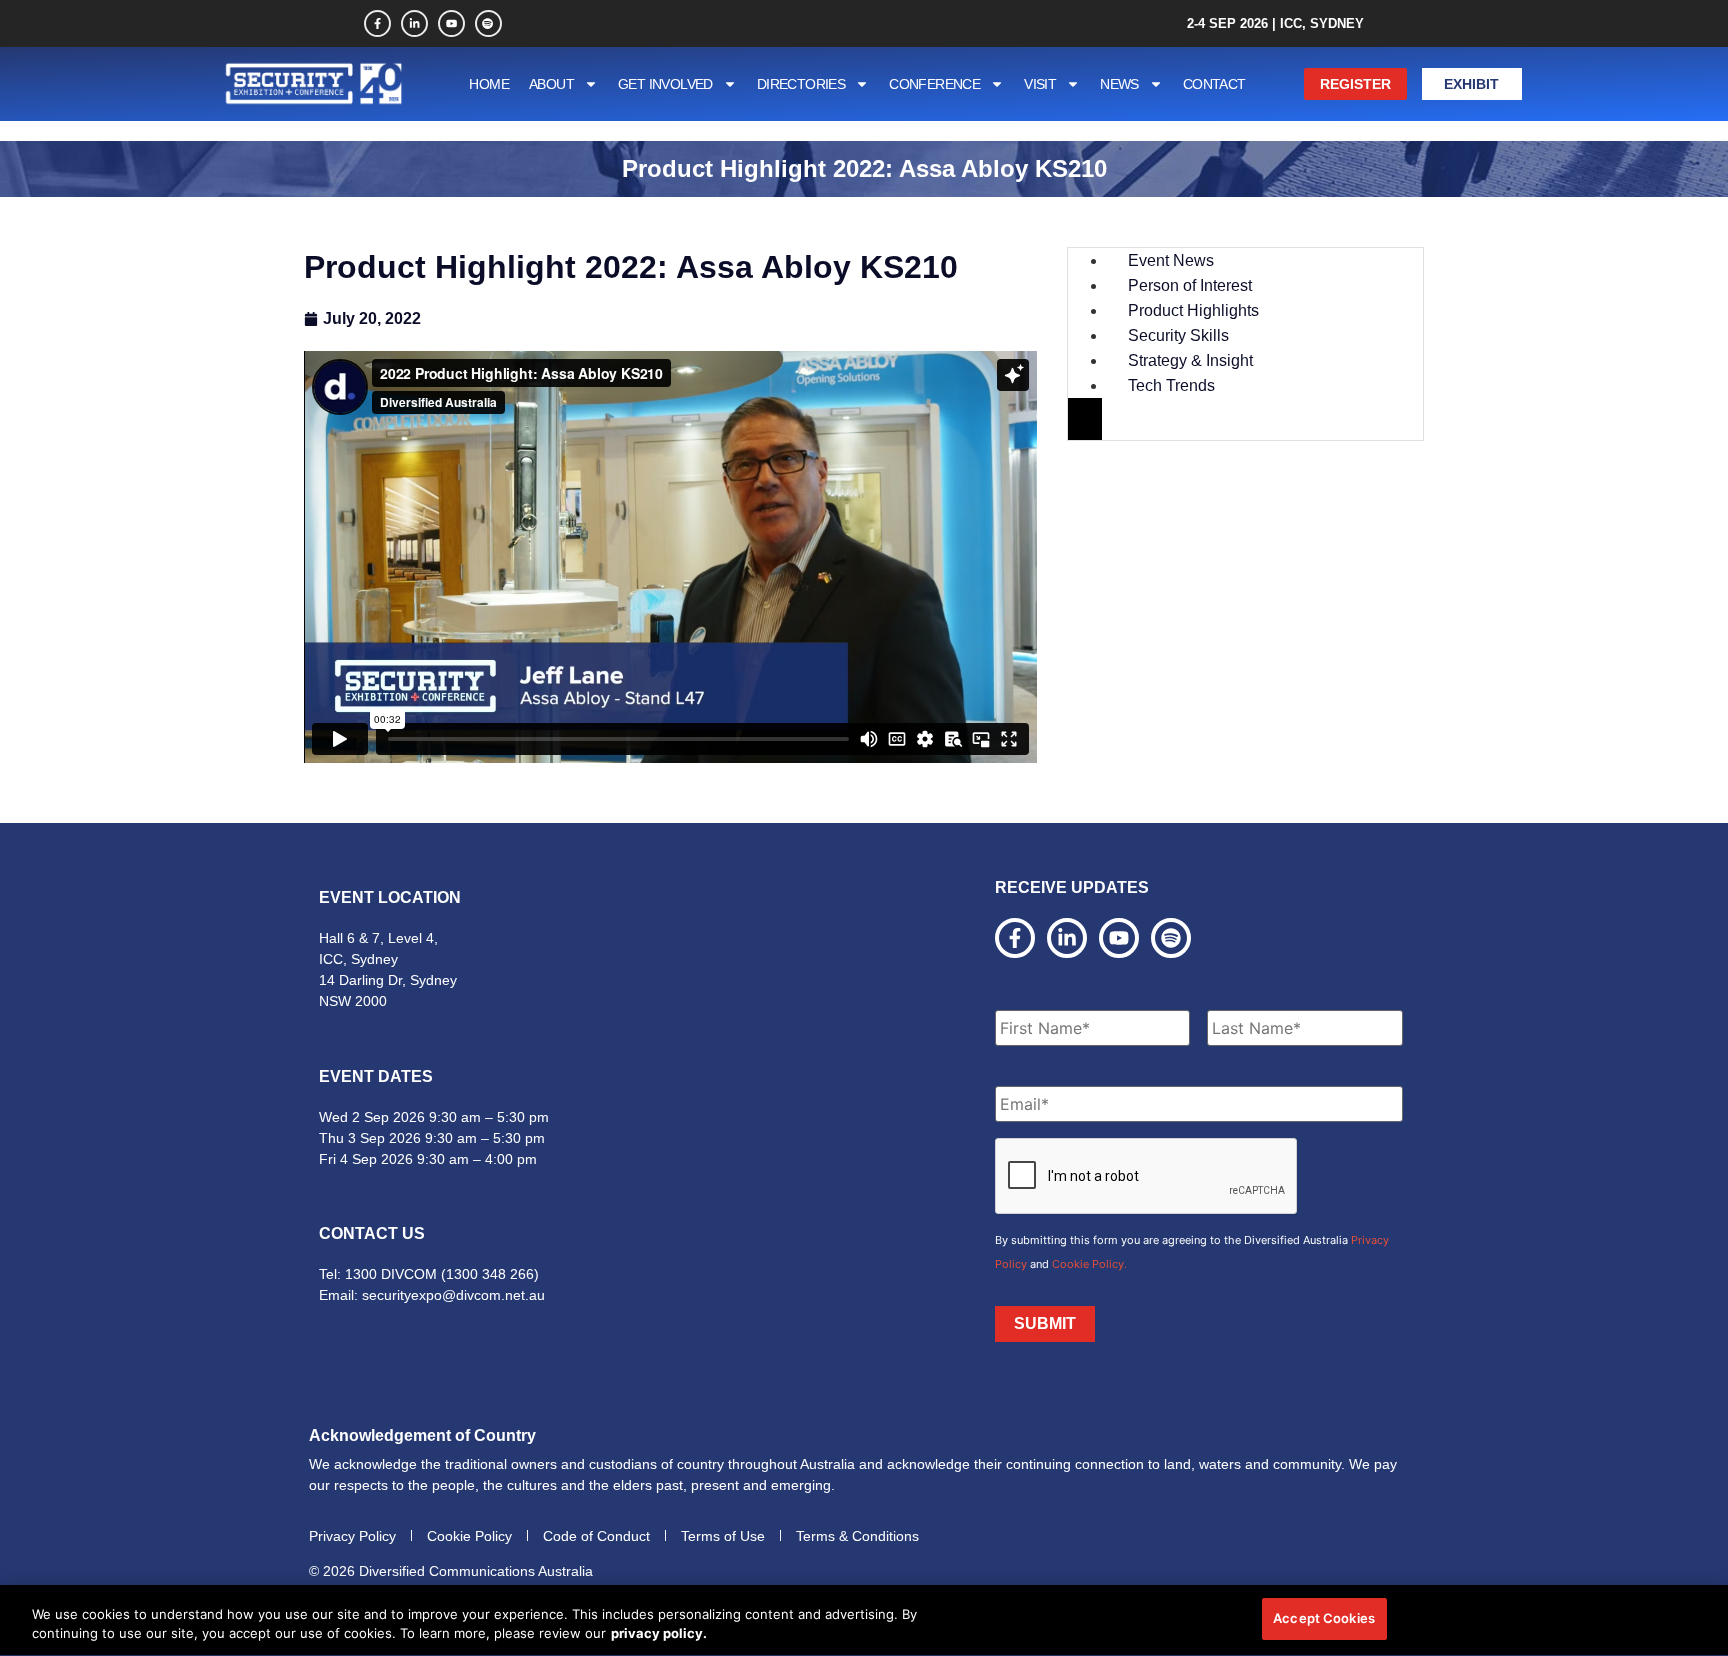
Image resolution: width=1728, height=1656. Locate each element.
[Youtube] (451, 23)
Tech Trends (1171, 385)
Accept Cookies (1324, 1618)
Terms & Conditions (857, 1536)
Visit (1040, 84)
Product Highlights (1193, 310)
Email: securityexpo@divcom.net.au (432, 1295)
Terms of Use (723, 1536)
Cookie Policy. (1089, 1264)
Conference (934, 84)
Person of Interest (1190, 285)
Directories (801, 84)
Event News (1171, 260)
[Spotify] (488, 23)
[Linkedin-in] (414, 23)
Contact (1214, 84)
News (1119, 84)
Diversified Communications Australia (476, 1571)
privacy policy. (659, 1634)
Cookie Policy (469, 1536)
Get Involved (665, 84)
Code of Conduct (596, 1536)
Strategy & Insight (1190, 360)
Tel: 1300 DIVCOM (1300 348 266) (429, 1274)
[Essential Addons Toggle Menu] (1085, 419)
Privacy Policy (352, 1536)
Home (489, 84)
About (551, 84)
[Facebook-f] (377, 23)
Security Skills (1178, 335)
